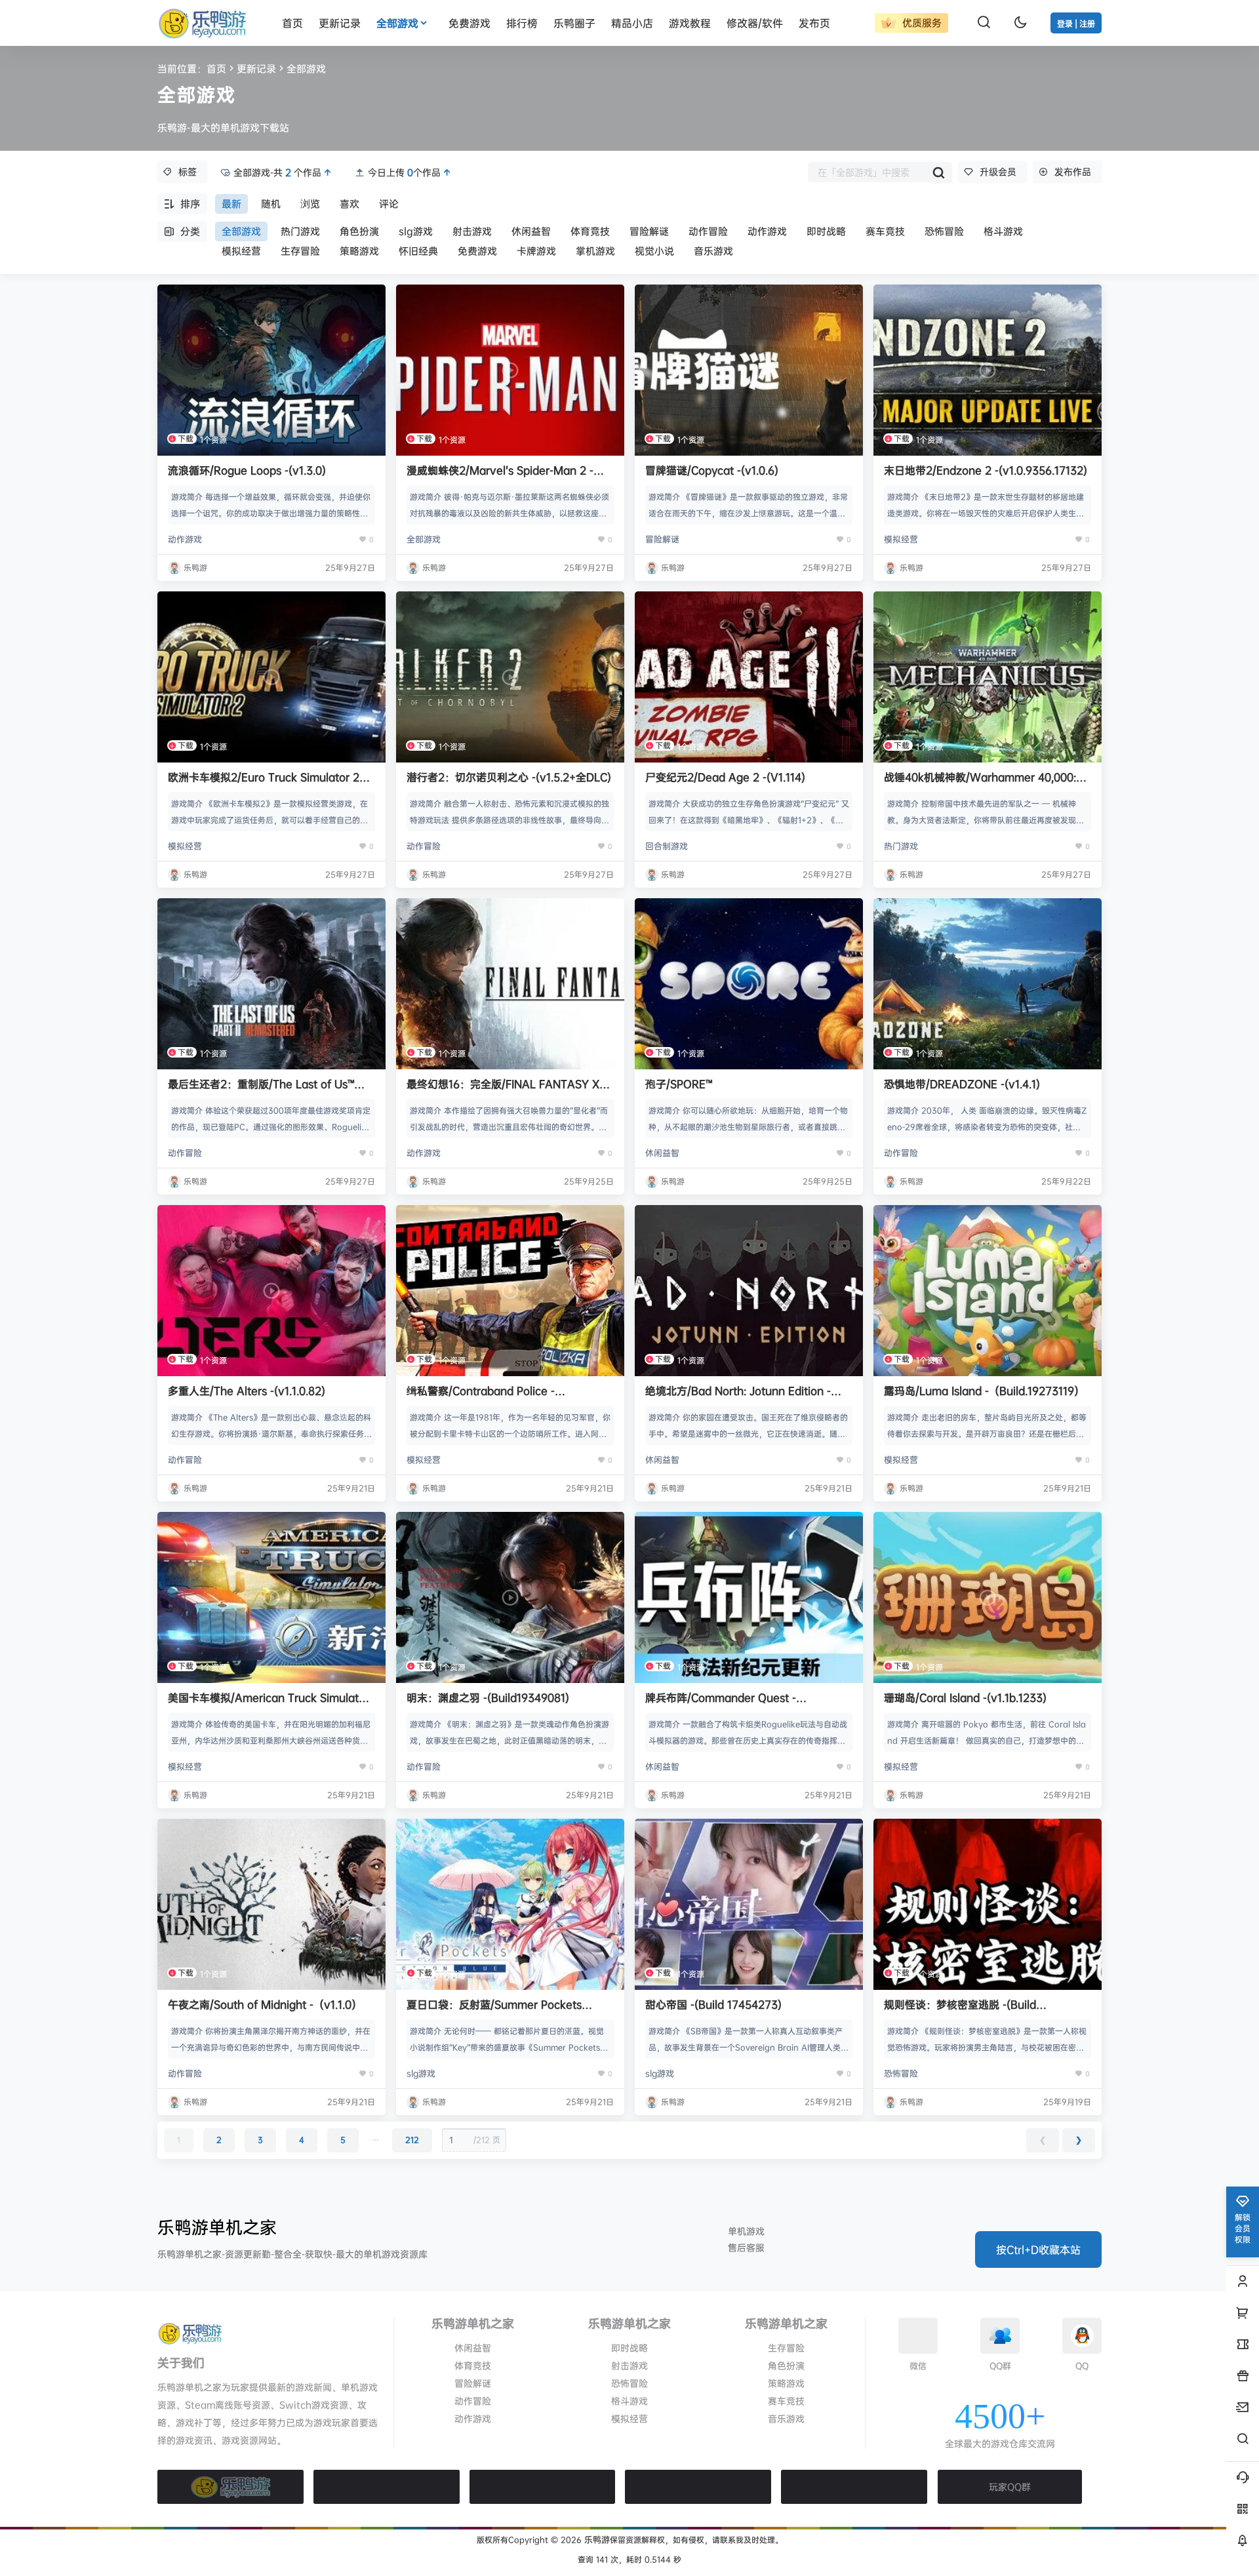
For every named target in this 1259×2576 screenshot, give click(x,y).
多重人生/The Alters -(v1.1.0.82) (247, 1391)
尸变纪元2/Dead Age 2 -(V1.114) (725, 777)
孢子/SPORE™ (679, 1084)
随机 (271, 204)
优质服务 (920, 23)
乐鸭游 (596, 2539)
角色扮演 (359, 231)
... (375, 2137)
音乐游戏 (713, 251)
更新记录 (256, 69)
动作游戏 (767, 231)
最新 (231, 204)
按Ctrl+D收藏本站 (1038, 2249)
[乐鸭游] (230, 2487)
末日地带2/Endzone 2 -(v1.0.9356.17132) (986, 470)
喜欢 (350, 204)
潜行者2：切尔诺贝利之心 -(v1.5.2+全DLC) (509, 777)
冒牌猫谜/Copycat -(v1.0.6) (712, 470)
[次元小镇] (543, 2487)
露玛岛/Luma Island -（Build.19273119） (984, 1391)
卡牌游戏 (536, 251)
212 (412, 2140)
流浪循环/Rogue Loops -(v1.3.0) (247, 470)
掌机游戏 (595, 251)
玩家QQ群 (1010, 2487)
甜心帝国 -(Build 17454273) (713, 2004)
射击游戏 (472, 231)
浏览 (310, 204)
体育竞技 (590, 231)
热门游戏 (300, 231)
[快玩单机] (854, 2487)
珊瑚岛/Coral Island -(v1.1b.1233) (965, 1697)
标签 (188, 171)
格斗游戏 (1003, 231)
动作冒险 (708, 231)
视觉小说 (654, 251)
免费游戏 (477, 251)
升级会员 (998, 171)
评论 (389, 204)
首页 (216, 69)
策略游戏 (359, 251)
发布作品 (1073, 171)
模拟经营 (241, 251)
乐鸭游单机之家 (217, 2227)
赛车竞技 (885, 231)
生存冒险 (300, 251)
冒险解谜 (649, 231)
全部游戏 (397, 23)
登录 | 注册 (1076, 24)
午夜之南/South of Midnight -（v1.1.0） (265, 2004)
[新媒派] (387, 2487)
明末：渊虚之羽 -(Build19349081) (488, 1697)
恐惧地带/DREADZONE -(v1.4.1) (962, 1084)
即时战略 (826, 231)
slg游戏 (416, 231)
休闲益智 (531, 231)
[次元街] (698, 2487)
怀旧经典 (418, 251)
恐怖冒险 (944, 231)
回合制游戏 (667, 846)
